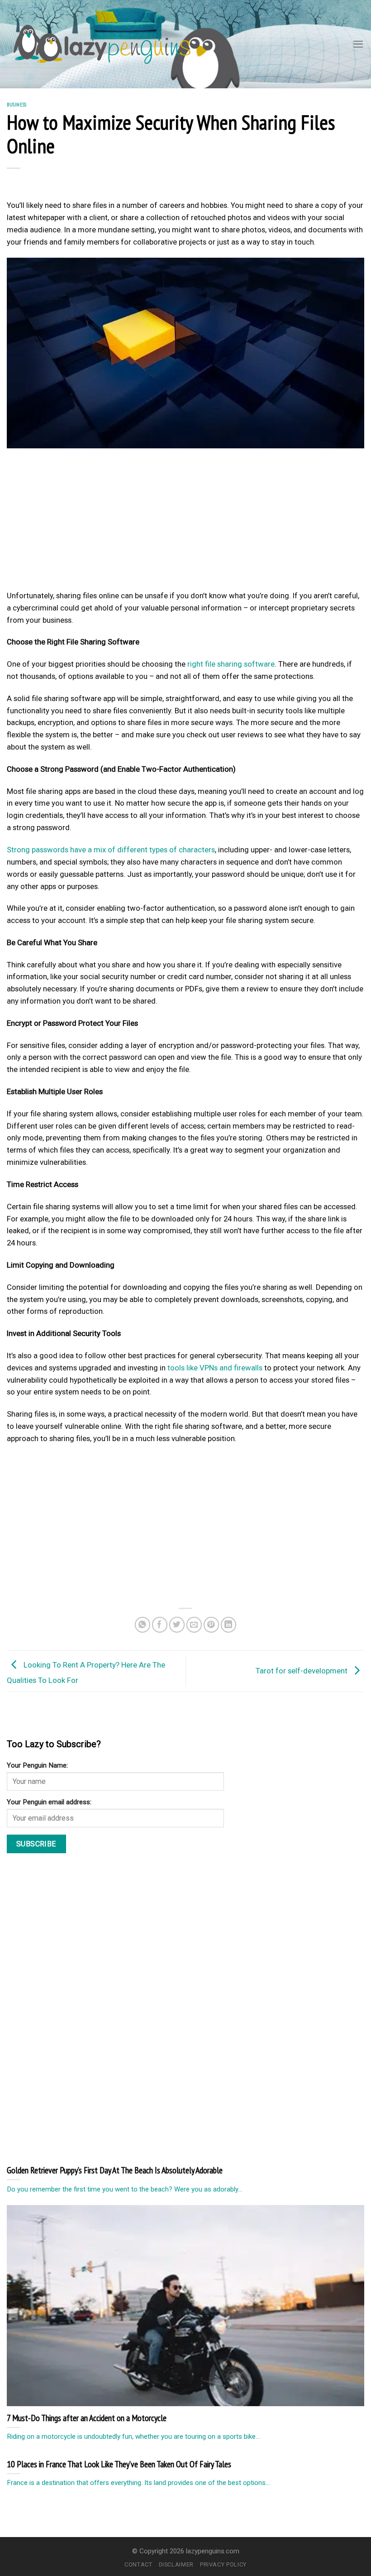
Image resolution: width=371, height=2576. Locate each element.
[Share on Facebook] (160, 1625)
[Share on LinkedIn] (229, 1625)
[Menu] (358, 44)
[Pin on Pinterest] (212, 1625)
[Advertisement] (185, 522)
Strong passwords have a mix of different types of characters (111, 850)
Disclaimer (176, 2564)
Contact (138, 2564)
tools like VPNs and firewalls (215, 1368)
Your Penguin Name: (37, 1765)
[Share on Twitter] (177, 1625)
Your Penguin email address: (49, 1802)
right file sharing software (231, 664)
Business (17, 104)
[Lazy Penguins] (102, 44)
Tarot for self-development (302, 1671)
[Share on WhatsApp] (143, 1625)
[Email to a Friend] (194, 1625)
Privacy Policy (223, 2564)
